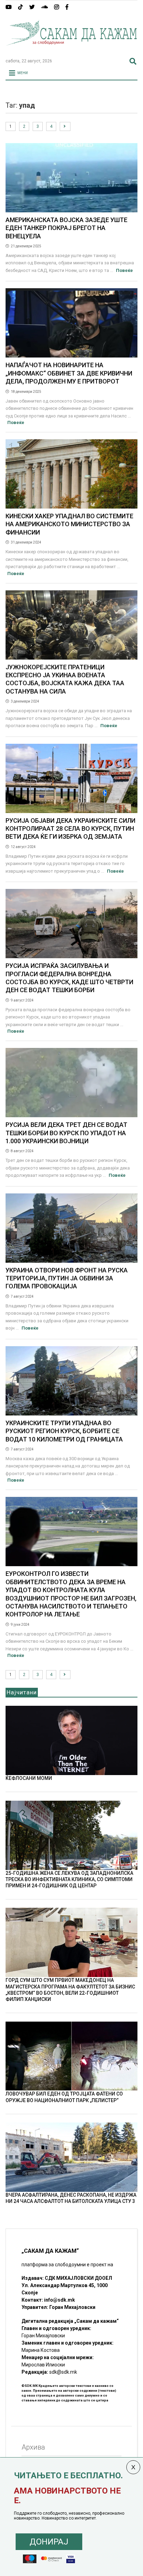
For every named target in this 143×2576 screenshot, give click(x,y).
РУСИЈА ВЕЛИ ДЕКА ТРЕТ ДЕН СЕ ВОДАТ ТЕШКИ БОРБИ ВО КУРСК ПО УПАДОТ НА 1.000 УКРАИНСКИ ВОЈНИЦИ (66, 1133)
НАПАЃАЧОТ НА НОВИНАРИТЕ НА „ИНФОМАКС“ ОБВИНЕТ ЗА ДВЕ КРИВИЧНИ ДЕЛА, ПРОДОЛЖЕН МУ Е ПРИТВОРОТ (69, 373)
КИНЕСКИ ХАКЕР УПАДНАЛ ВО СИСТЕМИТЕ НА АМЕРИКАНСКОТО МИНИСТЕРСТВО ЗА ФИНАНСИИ (69, 524)
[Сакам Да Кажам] (71, 50)
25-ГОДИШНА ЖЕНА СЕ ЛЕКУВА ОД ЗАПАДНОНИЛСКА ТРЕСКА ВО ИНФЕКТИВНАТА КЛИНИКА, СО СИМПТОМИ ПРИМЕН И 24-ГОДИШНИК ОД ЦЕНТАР (69, 1879)
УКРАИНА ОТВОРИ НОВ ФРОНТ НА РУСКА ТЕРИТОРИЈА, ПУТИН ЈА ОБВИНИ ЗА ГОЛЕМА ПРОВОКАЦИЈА (67, 1278)
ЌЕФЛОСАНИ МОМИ (29, 1778)
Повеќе (124, 270)
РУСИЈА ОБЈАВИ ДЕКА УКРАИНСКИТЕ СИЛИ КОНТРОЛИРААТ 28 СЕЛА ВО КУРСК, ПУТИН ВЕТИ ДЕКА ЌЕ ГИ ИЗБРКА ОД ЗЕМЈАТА (70, 829)
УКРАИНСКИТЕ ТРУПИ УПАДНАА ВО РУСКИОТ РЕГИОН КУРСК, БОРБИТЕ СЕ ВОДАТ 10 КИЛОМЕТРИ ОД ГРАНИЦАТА (64, 1431)
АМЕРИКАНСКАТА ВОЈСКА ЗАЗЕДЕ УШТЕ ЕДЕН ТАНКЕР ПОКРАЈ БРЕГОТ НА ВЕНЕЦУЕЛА (66, 228)
